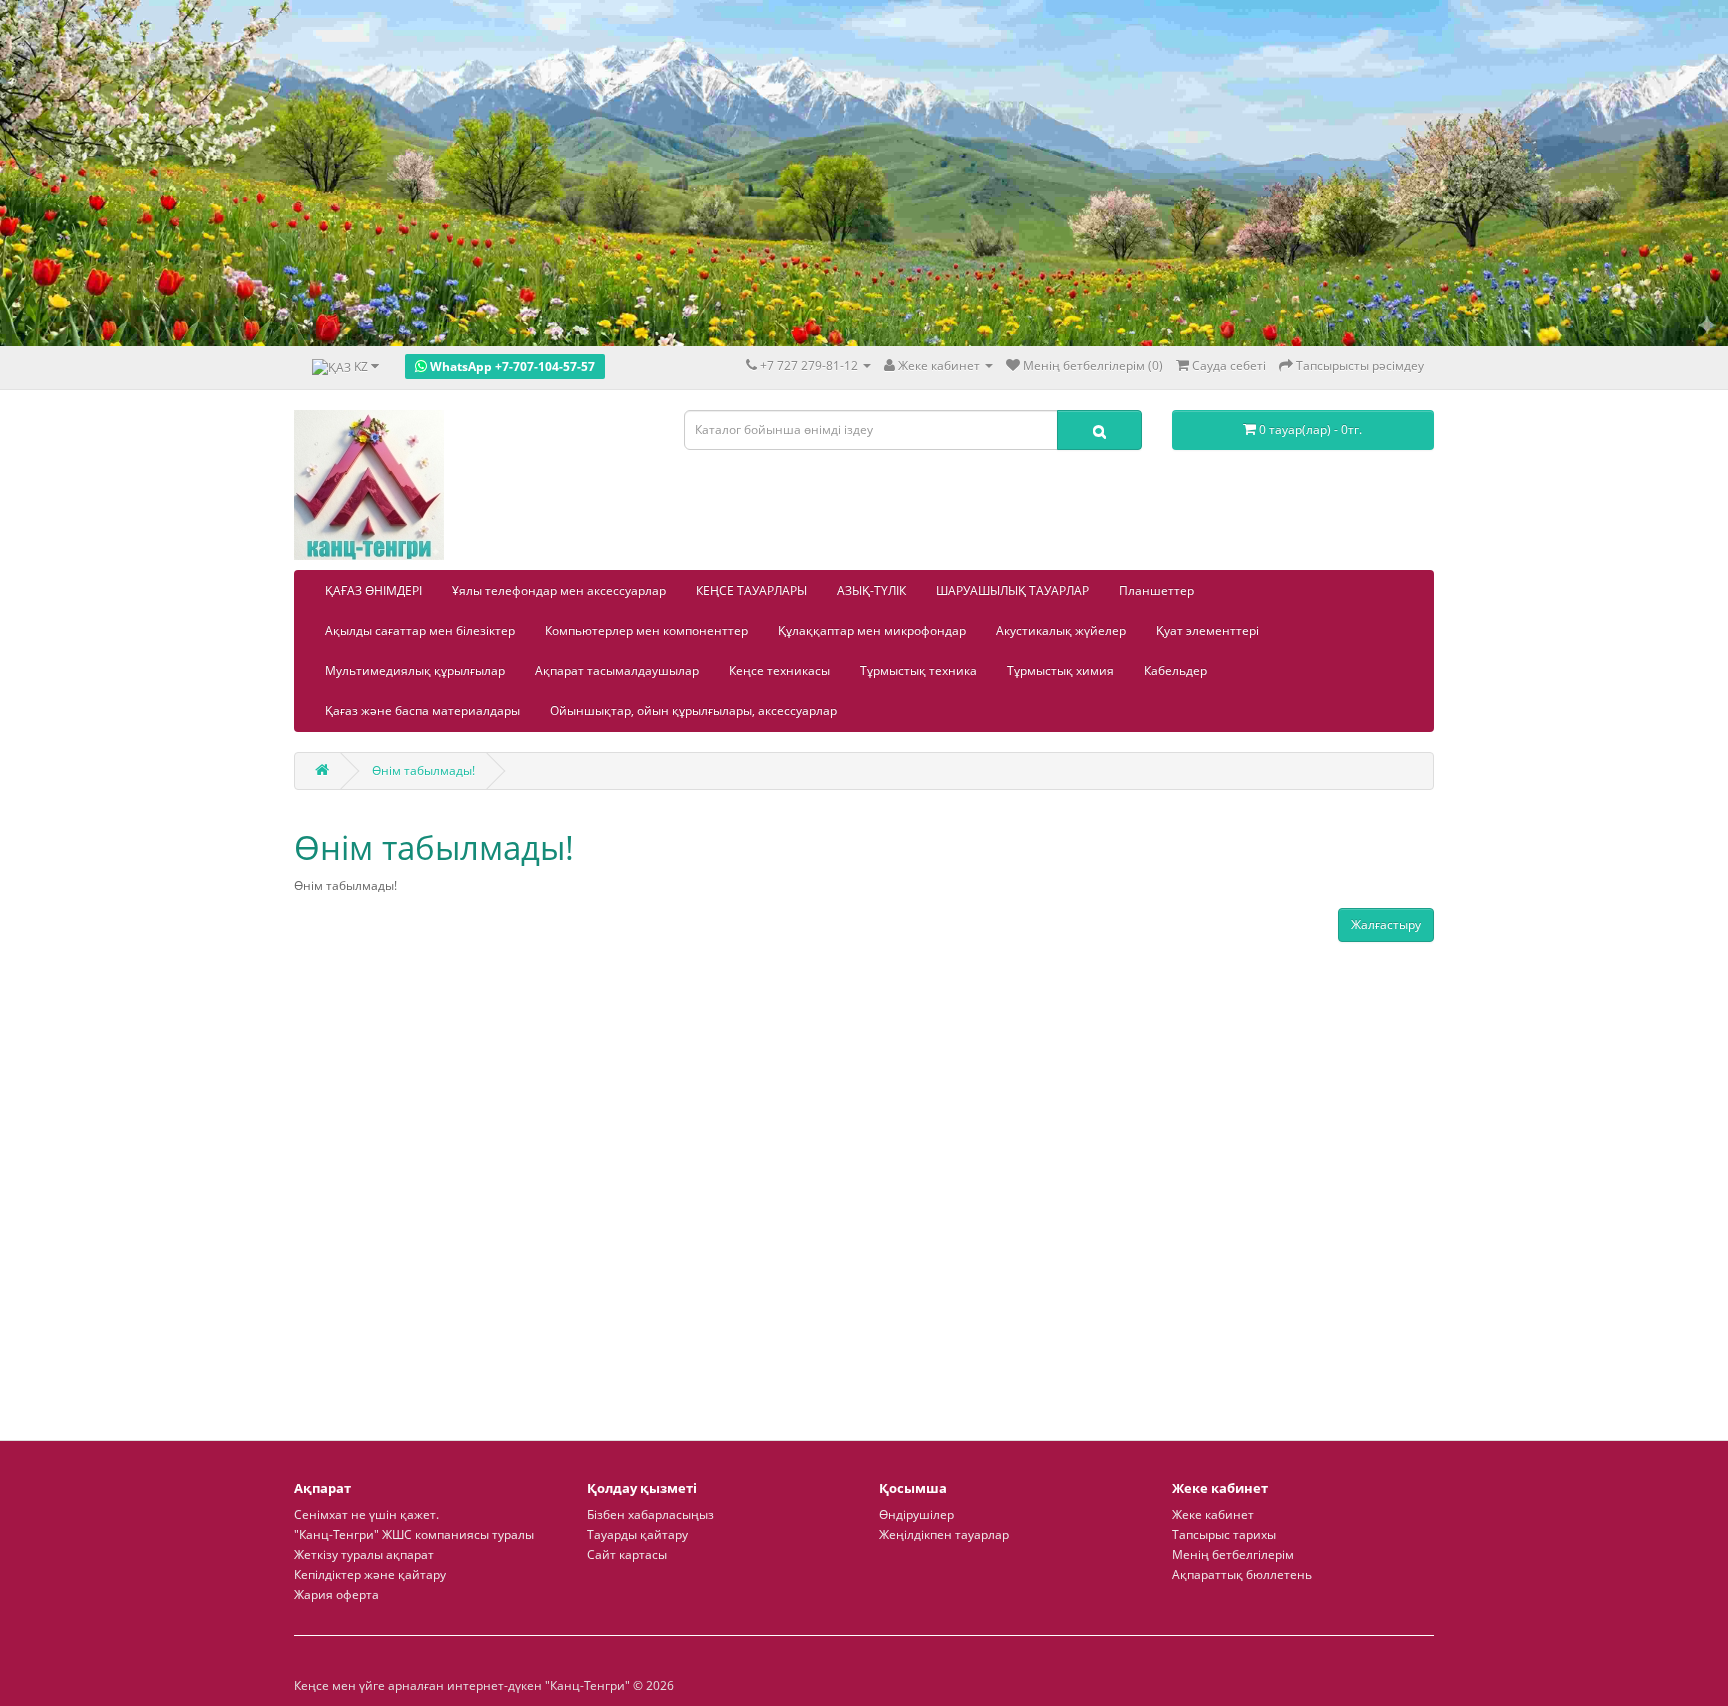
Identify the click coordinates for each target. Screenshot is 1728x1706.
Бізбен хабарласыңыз (650, 1514)
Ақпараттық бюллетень (1242, 1574)
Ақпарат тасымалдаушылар (617, 670)
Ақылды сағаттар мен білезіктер (420, 630)
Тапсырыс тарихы (1224, 1534)
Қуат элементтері (1207, 630)
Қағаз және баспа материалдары (422, 710)
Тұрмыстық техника (918, 670)
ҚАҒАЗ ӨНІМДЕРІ (373, 590)
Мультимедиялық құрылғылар (415, 670)
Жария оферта (336, 1594)
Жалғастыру (1386, 924)
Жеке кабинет (1213, 1514)
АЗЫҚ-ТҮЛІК (871, 590)
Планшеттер (1156, 590)
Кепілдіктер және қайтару (370, 1574)
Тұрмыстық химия (1060, 670)
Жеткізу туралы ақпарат (364, 1554)
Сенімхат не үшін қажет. (366, 1514)
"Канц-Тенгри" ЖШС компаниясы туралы (414, 1534)
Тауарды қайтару (637, 1534)
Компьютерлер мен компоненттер (646, 630)
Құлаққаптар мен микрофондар (872, 630)
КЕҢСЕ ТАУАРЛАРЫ (751, 590)
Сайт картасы (627, 1554)
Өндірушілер (916, 1514)
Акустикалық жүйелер (1061, 630)
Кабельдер (1175, 670)
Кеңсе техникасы (779, 670)
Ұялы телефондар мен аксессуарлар (559, 590)
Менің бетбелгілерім (1233, 1554)
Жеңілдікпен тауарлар (944, 1534)
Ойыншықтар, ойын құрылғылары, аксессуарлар (693, 710)
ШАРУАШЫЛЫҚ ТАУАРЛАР (1012, 590)
